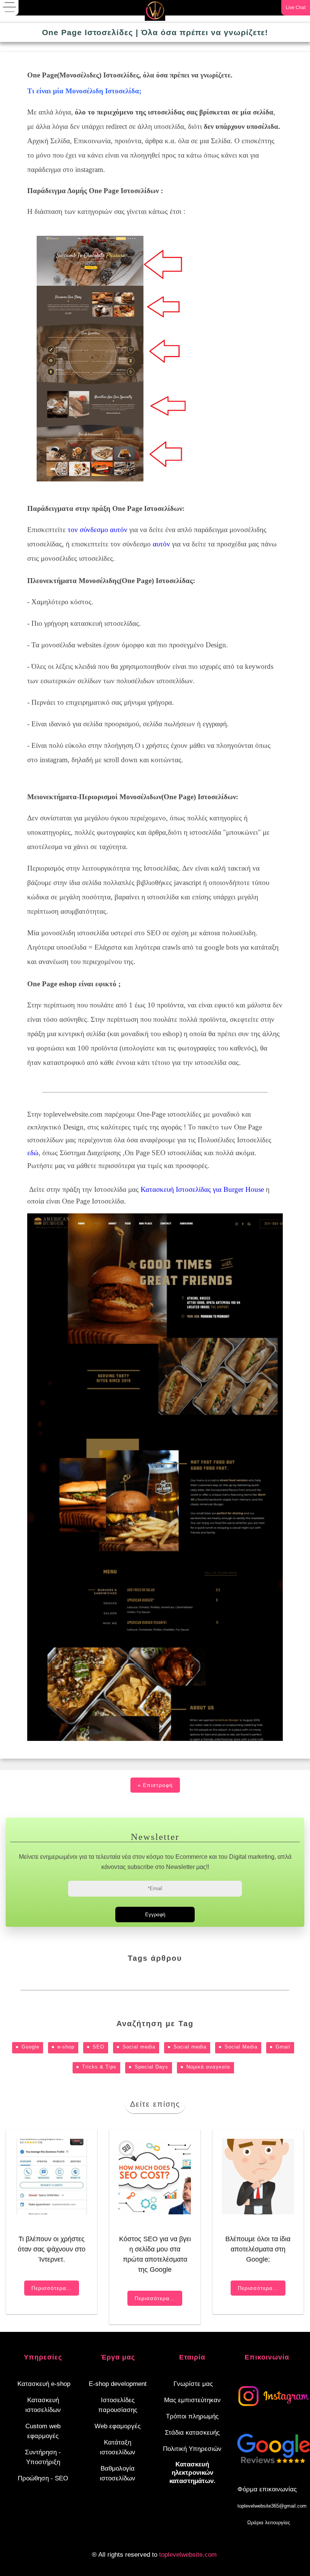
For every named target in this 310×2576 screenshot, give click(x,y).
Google (30, 2047)
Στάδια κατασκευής (192, 2433)
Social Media (241, 2047)
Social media (139, 2047)
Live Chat (296, 8)
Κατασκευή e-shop (44, 2384)
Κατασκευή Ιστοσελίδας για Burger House (202, 1189)
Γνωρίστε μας (193, 2384)
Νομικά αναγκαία (208, 2067)
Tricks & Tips (99, 2067)
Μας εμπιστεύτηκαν (192, 2400)
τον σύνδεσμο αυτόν (98, 530)
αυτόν (161, 544)
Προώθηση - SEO (43, 2478)
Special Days (151, 2067)
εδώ (33, 1153)
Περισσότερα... (52, 2288)
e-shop (66, 2047)
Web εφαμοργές (118, 2426)
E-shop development (118, 2384)
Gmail (283, 2047)
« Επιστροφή (155, 1785)
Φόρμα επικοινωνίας (267, 2489)
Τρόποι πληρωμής (192, 2416)
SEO (98, 2047)
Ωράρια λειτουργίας (269, 2523)
